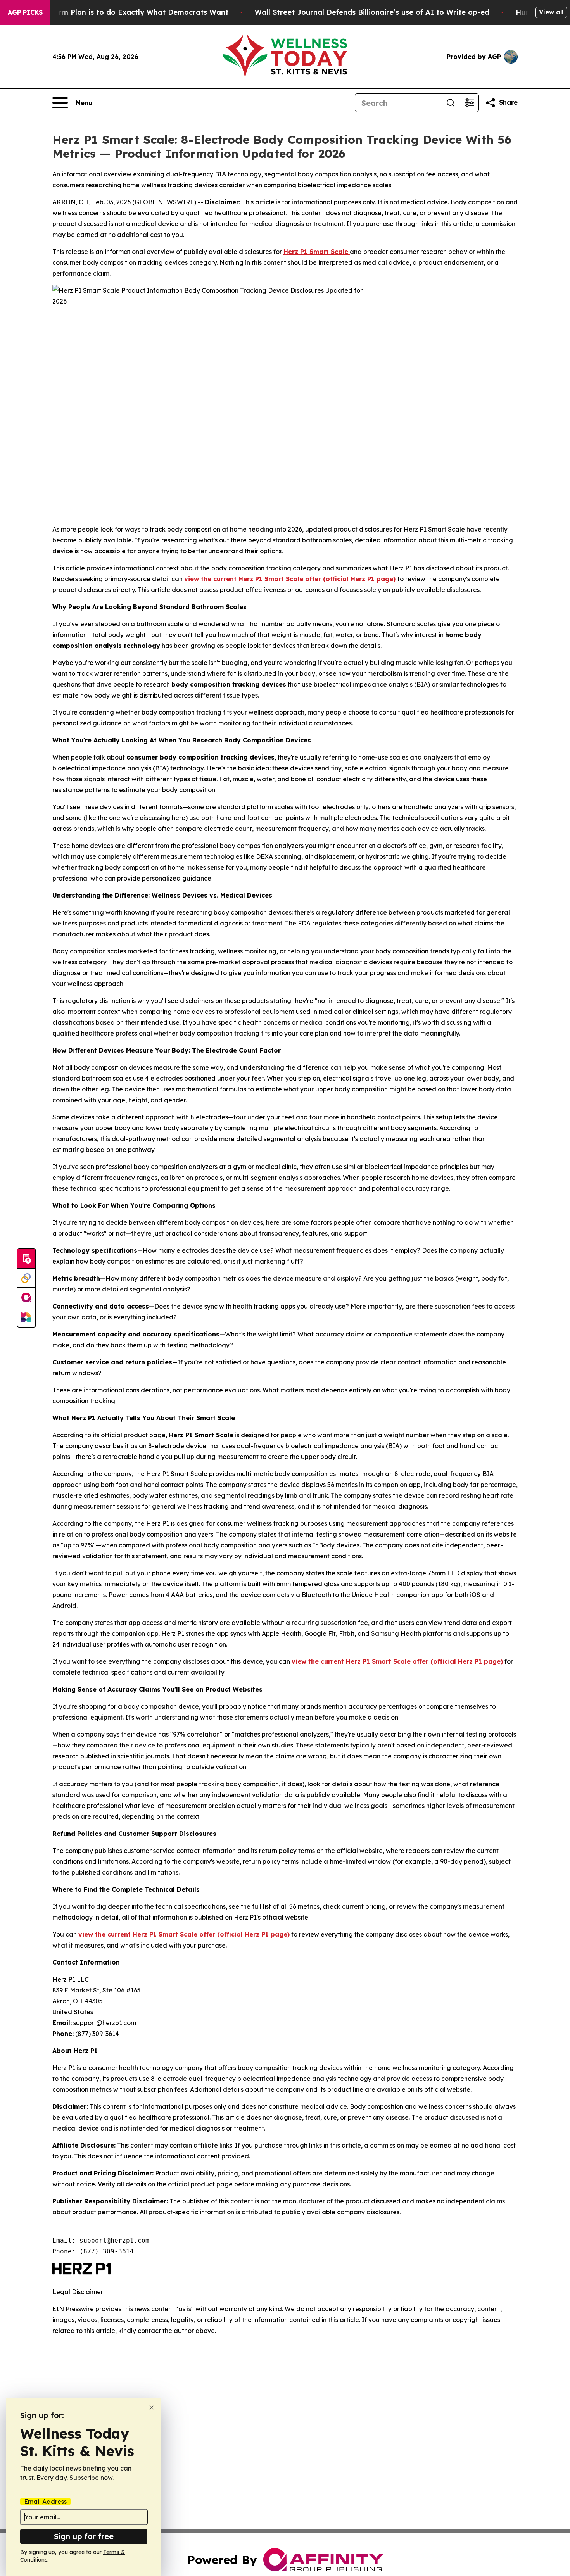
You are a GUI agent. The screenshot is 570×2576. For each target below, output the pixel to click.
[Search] (451, 103)
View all (551, 12)
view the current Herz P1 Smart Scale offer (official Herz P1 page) (290, 579)
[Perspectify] (26, 1278)
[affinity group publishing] (26, 1298)
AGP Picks (25, 12)
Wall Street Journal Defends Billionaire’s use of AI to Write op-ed (372, 12)
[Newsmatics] (26, 1317)
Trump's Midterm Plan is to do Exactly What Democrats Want (118, 12)
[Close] (151, 2408)
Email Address (45, 2502)
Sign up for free (84, 2536)
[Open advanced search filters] (469, 103)
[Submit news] (26, 1259)
